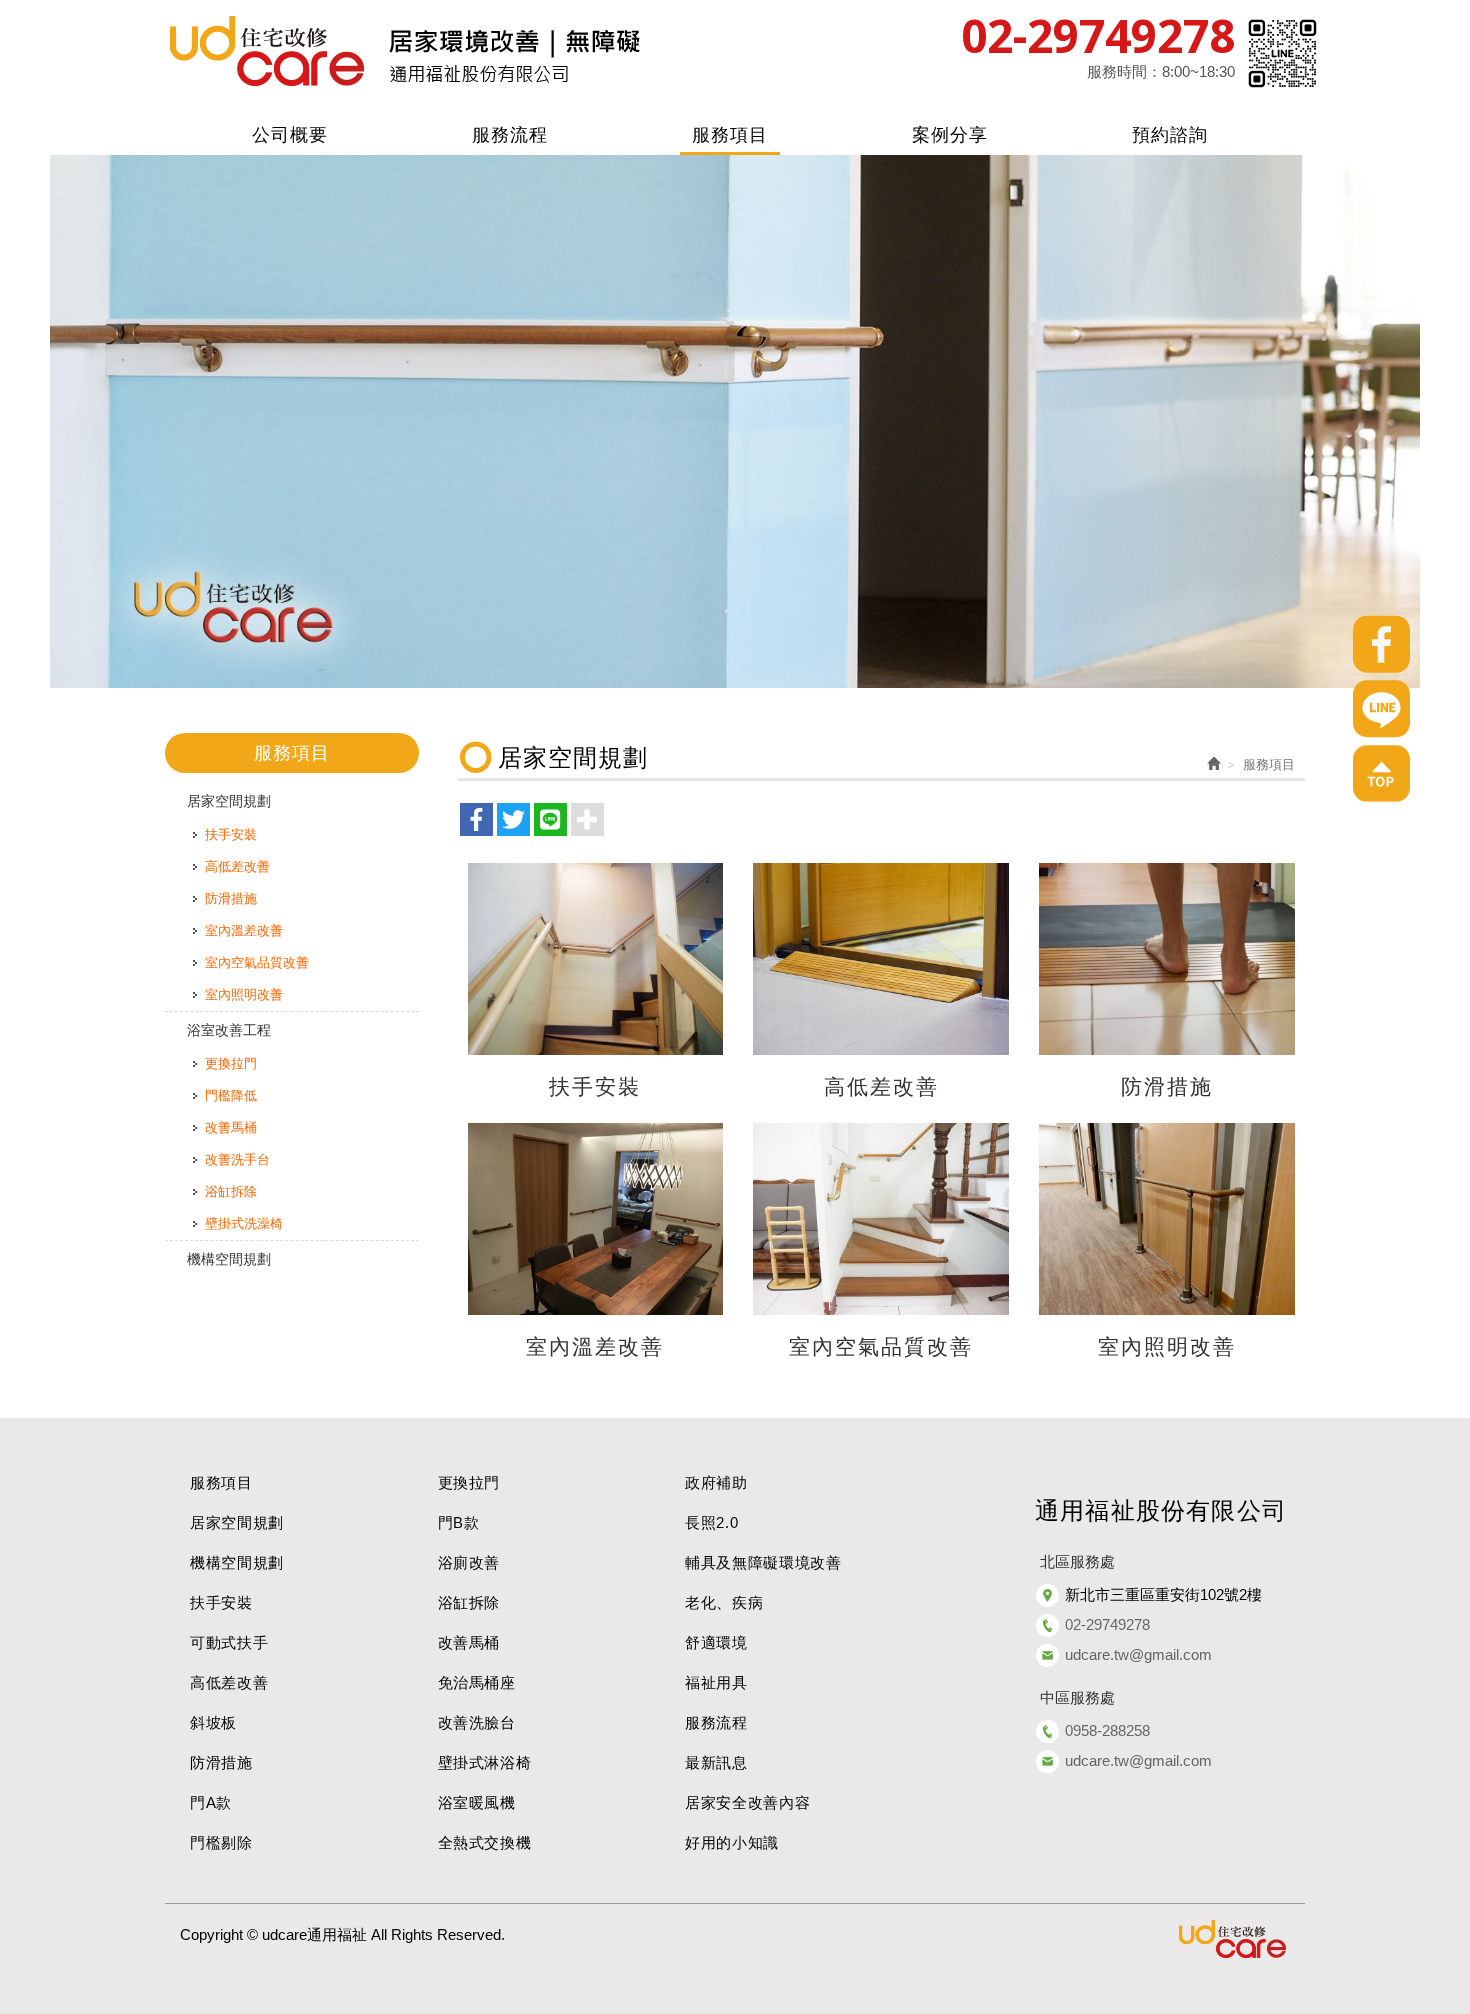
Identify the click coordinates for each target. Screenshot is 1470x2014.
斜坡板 (213, 1722)
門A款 (211, 1802)
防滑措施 (231, 898)
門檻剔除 (221, 1842)
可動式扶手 (229, 1642)
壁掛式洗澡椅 (244, 1223)
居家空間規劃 (229, 801)
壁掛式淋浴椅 (485, 1762)
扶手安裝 (231, 834)
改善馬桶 (231, 1127)
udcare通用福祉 (405, 52)
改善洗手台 (237, 1159)
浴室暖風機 (477, 1802)
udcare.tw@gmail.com (1138, 1654)
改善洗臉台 (477, 1722)
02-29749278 (1098, 35)
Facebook (1381, 644)
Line (1381, 709)
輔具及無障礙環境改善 (763, 1562)
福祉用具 (716, 1682)
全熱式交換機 (485, 1842)
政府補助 (716, 1482)
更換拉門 (231, 1063)
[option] (735, 421)
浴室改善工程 (229, 1030)
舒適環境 (716, 1642)
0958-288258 (1107, 1730)
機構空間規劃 (229, 1259)
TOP (1381, 774)
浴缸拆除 (231, 1191)
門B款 (459, 1522)
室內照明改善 (244, 994)
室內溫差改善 (244, 930)
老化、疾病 (724, 1602)
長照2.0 (711, 1522)
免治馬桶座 (477, 1682)
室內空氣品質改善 (257, 962)
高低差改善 (237, 866)
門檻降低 (231, 1095)
